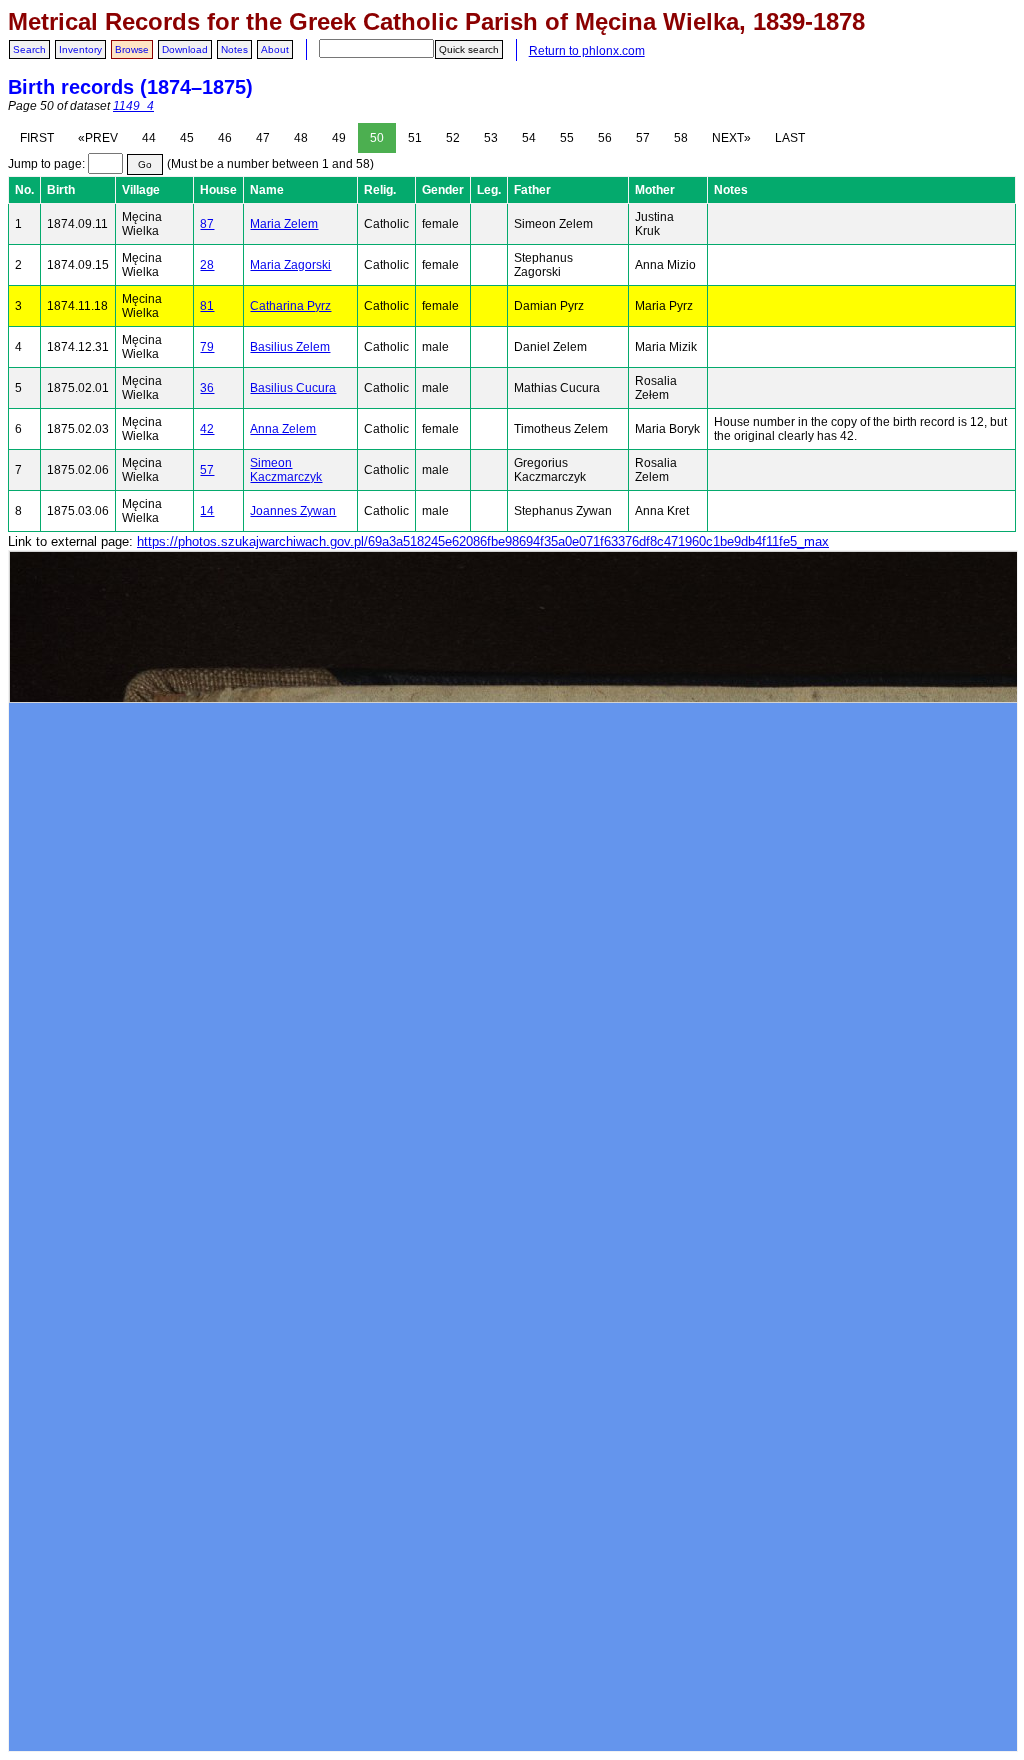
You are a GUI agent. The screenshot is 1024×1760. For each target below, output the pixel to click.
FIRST (37, 138)
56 (605, 138)
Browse (132, 49)
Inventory (80, 49)
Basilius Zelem (290, 347)
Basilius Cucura (293, 388)
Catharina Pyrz (290, 306)
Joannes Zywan (293, 511)
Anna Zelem (283, 429)
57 (643, 138)
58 (681, 138)
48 (301, 138)
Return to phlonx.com (587, 51)
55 (567, 138)
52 (453, 138)
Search (29, 49)
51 (415, 138)
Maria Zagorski (290, 265)
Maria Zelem (284, 224)
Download (185, 49)
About (275, 49)
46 (225, 138)
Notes (234, 49)
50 (377, 138)
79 (207, 347)
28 (207, 265)
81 (207, 306)
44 (149, 138)
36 (207, 388)
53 (491, 138)
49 (339, 138)
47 (263, 138)
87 (207, 224)
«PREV (98, 138)
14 (207, 511)
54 (529, 138)
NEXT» (731, 138)
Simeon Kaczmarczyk (286, 470)
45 (187, 138)
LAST (790, 138)
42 (207, 429)
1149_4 (133, 106)
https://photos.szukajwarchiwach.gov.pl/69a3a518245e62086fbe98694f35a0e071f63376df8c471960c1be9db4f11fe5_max (483, 541)
